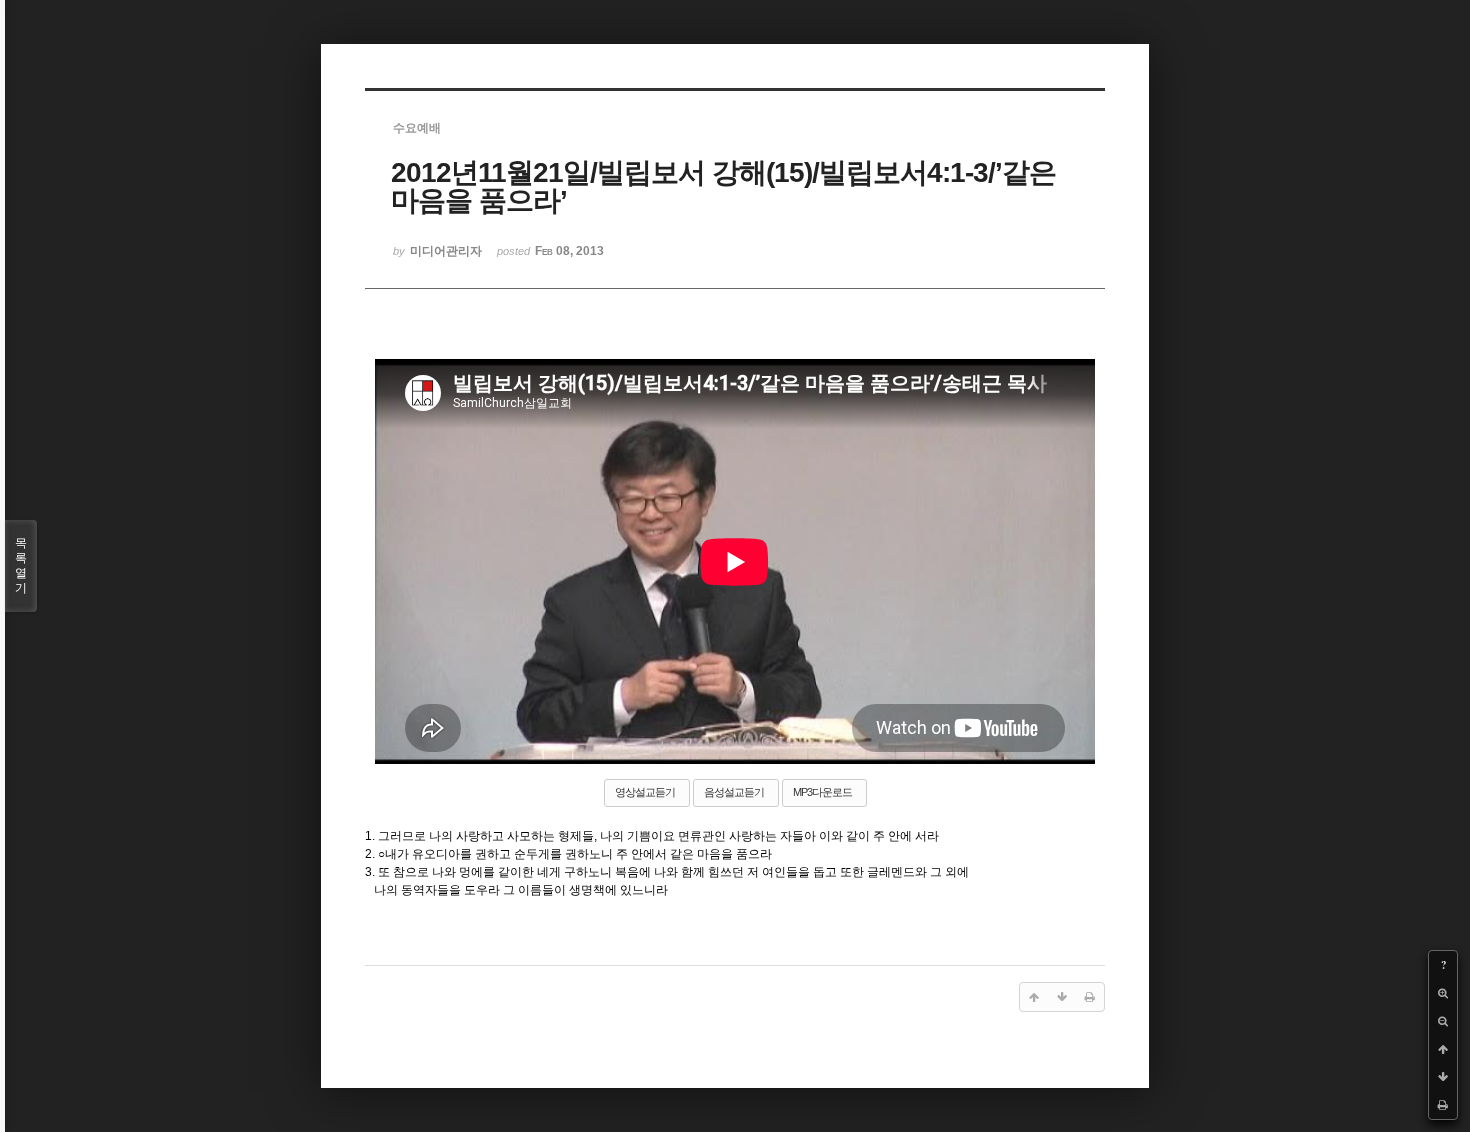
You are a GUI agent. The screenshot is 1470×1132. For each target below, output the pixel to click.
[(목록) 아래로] (1443, 1077)
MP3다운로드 (822, 792)
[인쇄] (1443, 1105)
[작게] (1443, 1021)
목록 (21, 565)
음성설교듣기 (734, 792)
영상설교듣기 (645, 792)
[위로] (1443, 1049)
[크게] (1443, 993)
